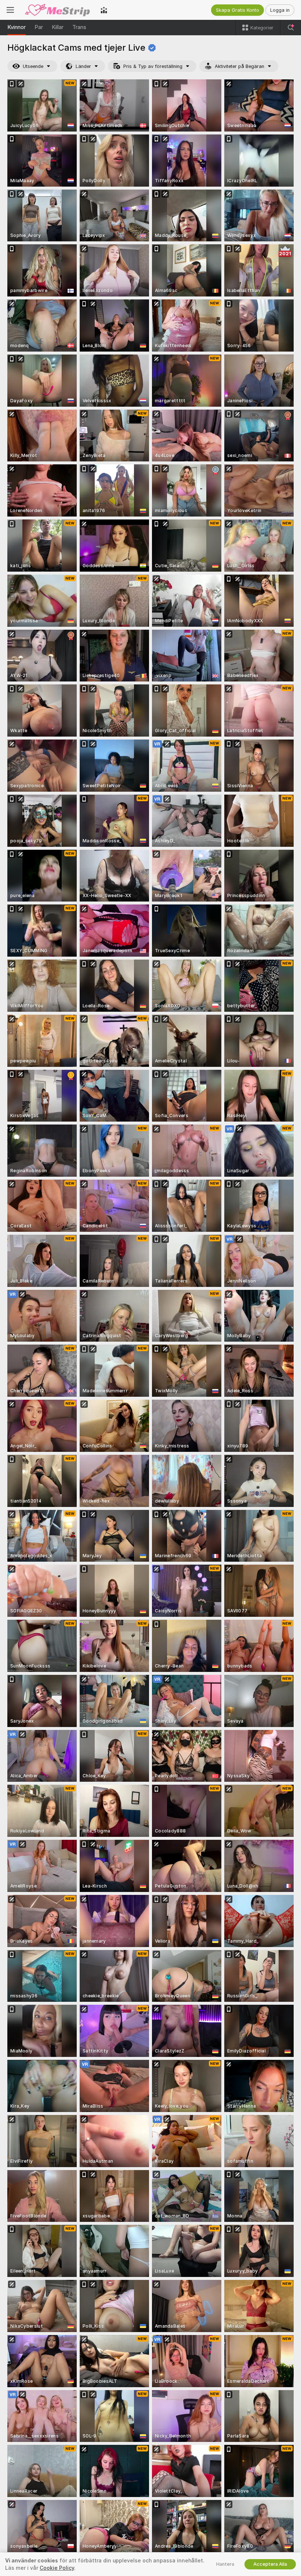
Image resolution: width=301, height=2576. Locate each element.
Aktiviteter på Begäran (240, 66)
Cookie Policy (57, 2568)
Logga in (280, 10)
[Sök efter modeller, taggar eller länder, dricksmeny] (291, 28)
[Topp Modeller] (104, 10)
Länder (83, 66)
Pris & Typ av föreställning (153, 66)
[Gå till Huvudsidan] (57, 10)
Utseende (33, 66)
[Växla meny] (10, 10)
